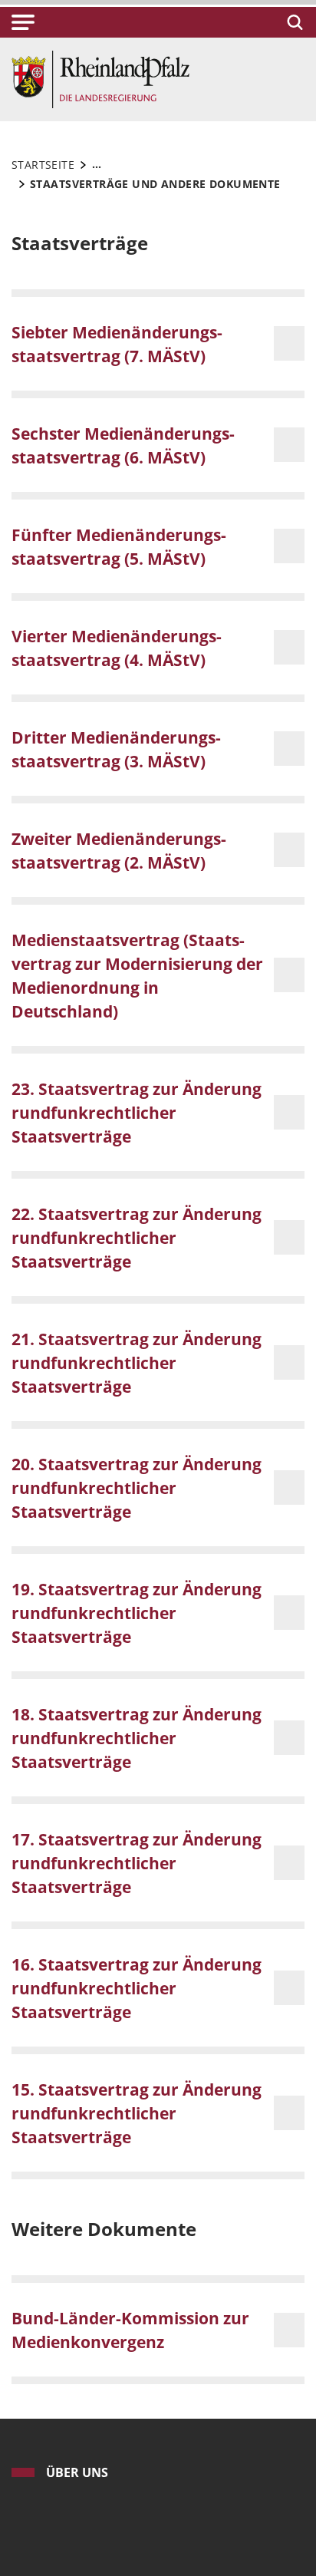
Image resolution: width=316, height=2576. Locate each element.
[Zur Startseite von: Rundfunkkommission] (100, 78)
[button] (23, 22)
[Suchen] (293, 22)
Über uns (77, 2472)
